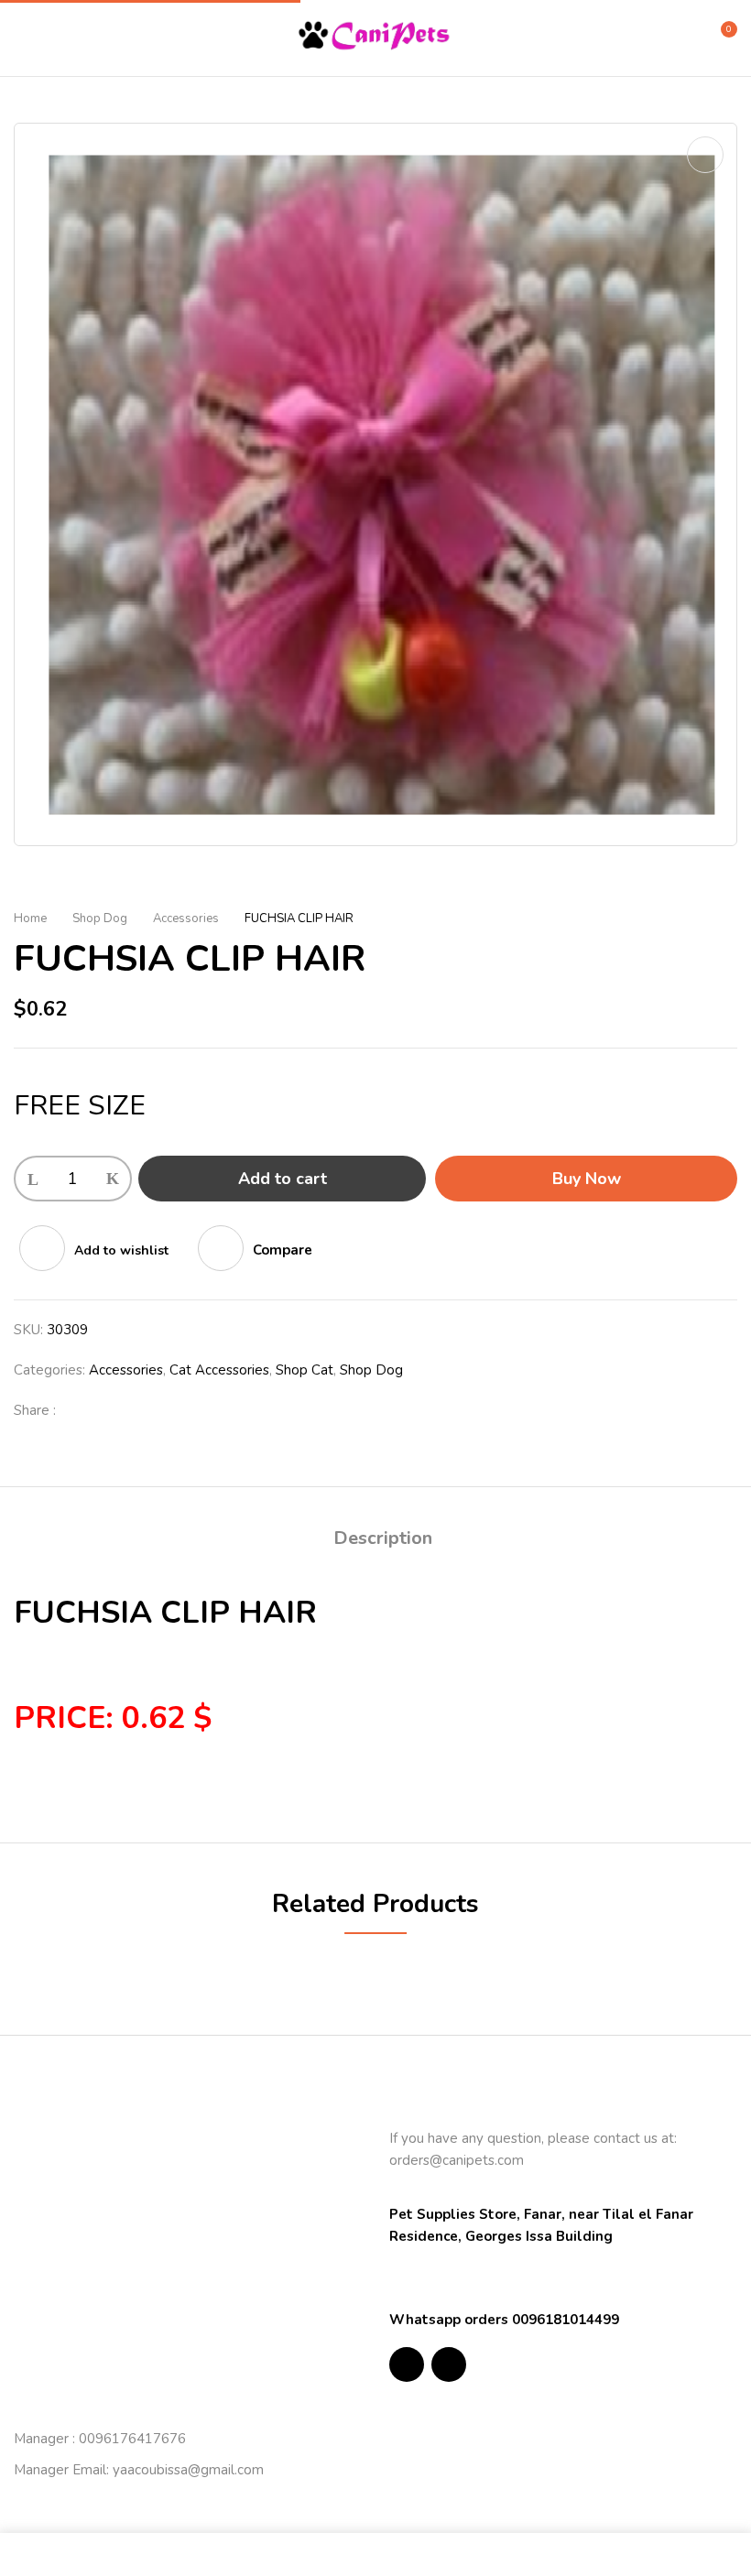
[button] (721, 37)
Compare (283, 1250)
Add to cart (283, 1179)
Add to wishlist (121, 1250)
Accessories (186, 918)
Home (30, 918)
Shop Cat (305, 1370)
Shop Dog (100, 918)
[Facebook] (80, 1410)
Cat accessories (219, 1370)
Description (383, 1538)
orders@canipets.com (457, 2160)
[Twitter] (109, 1410)
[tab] (383, 1541)
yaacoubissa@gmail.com (188, 2470)
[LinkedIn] (138, 1410)
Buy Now (587, 1179)
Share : (35, 1410)
